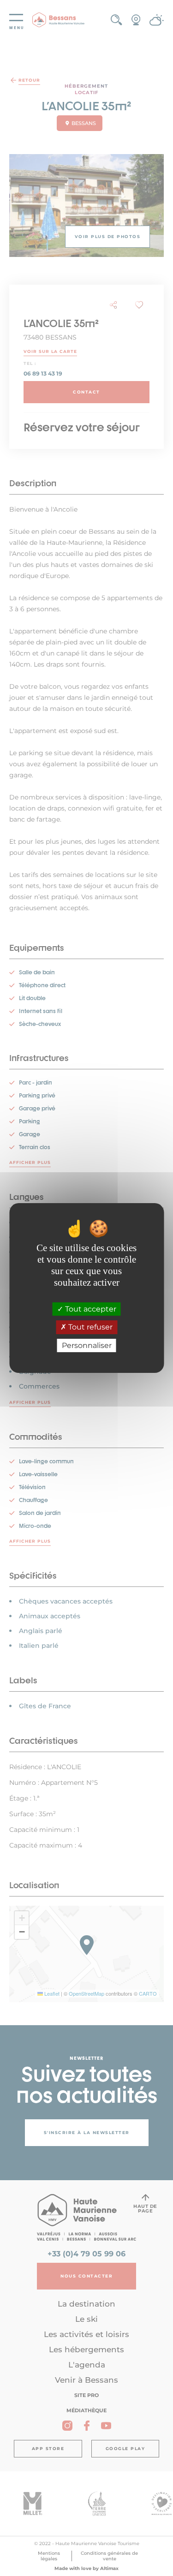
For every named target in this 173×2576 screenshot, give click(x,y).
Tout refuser (89, 1327)
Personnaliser (87, 1345)
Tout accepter (90, 1309)
